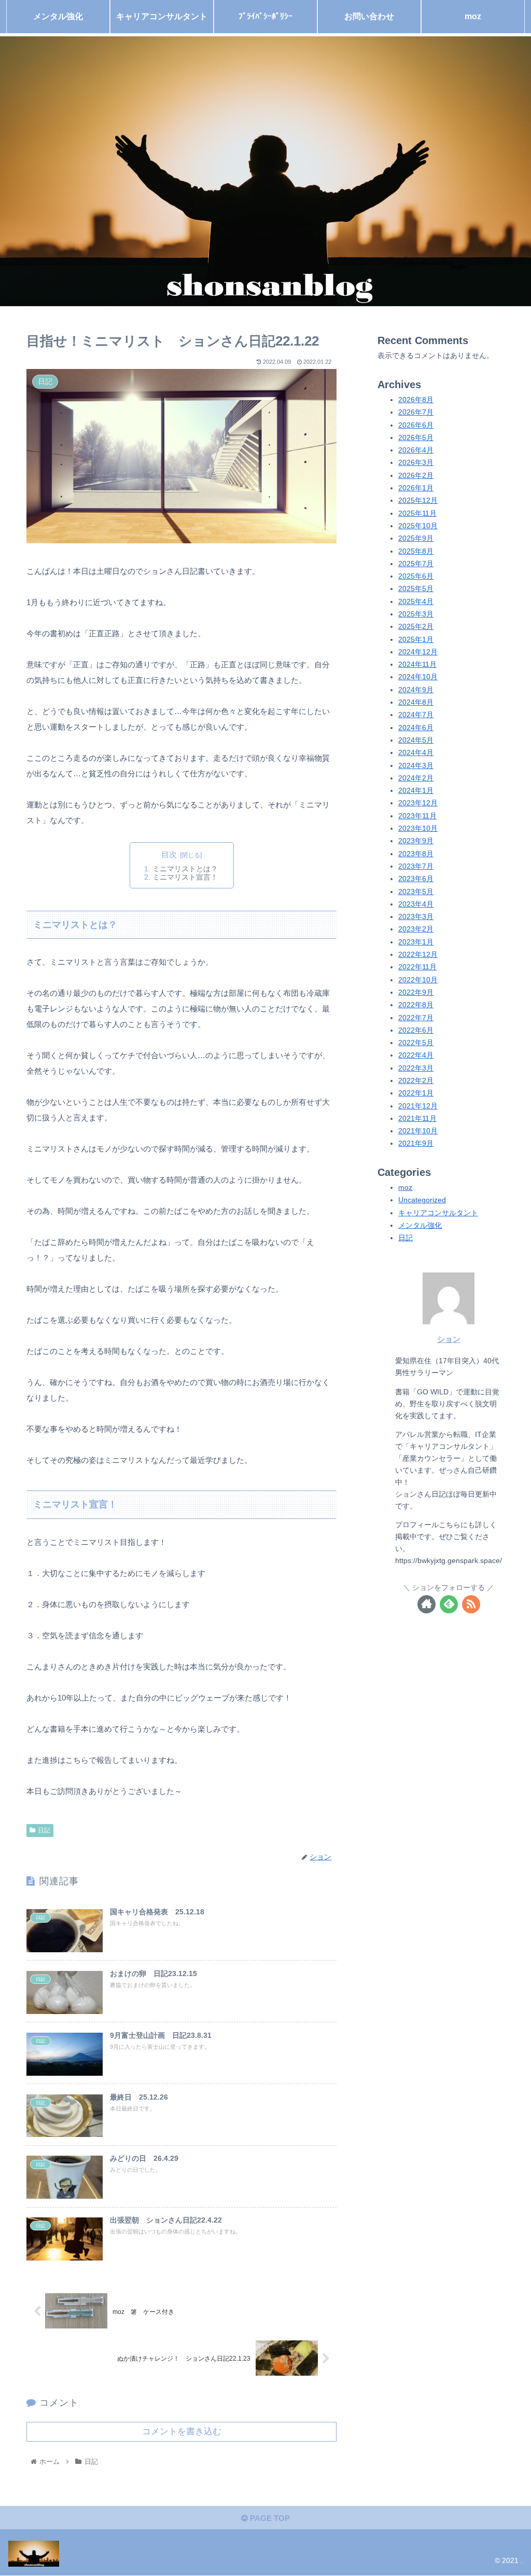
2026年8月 (416, 400)
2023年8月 (416, 854)
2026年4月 (416, 450)
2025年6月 (416, 576)
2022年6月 (416, 1030)
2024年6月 (416, 728)
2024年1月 (416, 791)
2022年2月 (416, 1081)
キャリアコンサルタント (438, 1213)
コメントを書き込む (182, 2431)
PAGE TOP (269, 2518)
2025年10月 (418, 526)
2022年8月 (416, 1005)
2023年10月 (418, 828)
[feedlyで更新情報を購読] (449, 1604)
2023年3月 (416, 917)
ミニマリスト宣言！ (185, 877)
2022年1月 (416, 1093)
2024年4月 (416, 753)
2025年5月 (416, 589)
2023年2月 (416, 929)
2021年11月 (417, 1119)
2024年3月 (416, 766)
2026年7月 (416, 412)
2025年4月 (416, 602)
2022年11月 (417, 967)
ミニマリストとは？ (185, 869)
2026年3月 (416, 463)
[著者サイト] (427, 1604)
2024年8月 (416, 702)
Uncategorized (422, 1200)
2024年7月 (416, 715)
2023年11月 (417, 816)
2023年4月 (416, 904)
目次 (169, 855)
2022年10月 (418, 980)
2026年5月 (416, 438)
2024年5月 (416, 740)
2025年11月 (417, 513)
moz (405, 1188)
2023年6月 (416, 879)
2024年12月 (418, 652)
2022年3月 (416, 1068)
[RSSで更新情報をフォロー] (471, 1604)
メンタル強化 (420, 1225)
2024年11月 (417, 664)
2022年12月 (418, 955)
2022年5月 (416, 1043)
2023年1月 (416, 942)
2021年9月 (416, 1143)
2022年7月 (416, 1018)
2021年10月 (418, 1131)
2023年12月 (418, 803)
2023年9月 (416, 841)
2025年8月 (416, 551)
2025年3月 (416, 614)
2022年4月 (416, 1055)
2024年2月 (416, 778)
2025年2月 (416, 627)
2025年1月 (416, 640)
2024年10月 (418, 677)
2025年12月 (418, 501)
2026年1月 (416, 488)
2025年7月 (416, 564)
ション (449, 1339)
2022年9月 (416, 992)
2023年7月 (416, 866)
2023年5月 (416, 892)
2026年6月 (416, 425)
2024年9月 (416, 690)
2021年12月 (418, 1106)
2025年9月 (416, 538)
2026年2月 (416, 476)
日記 (44, 1830)
